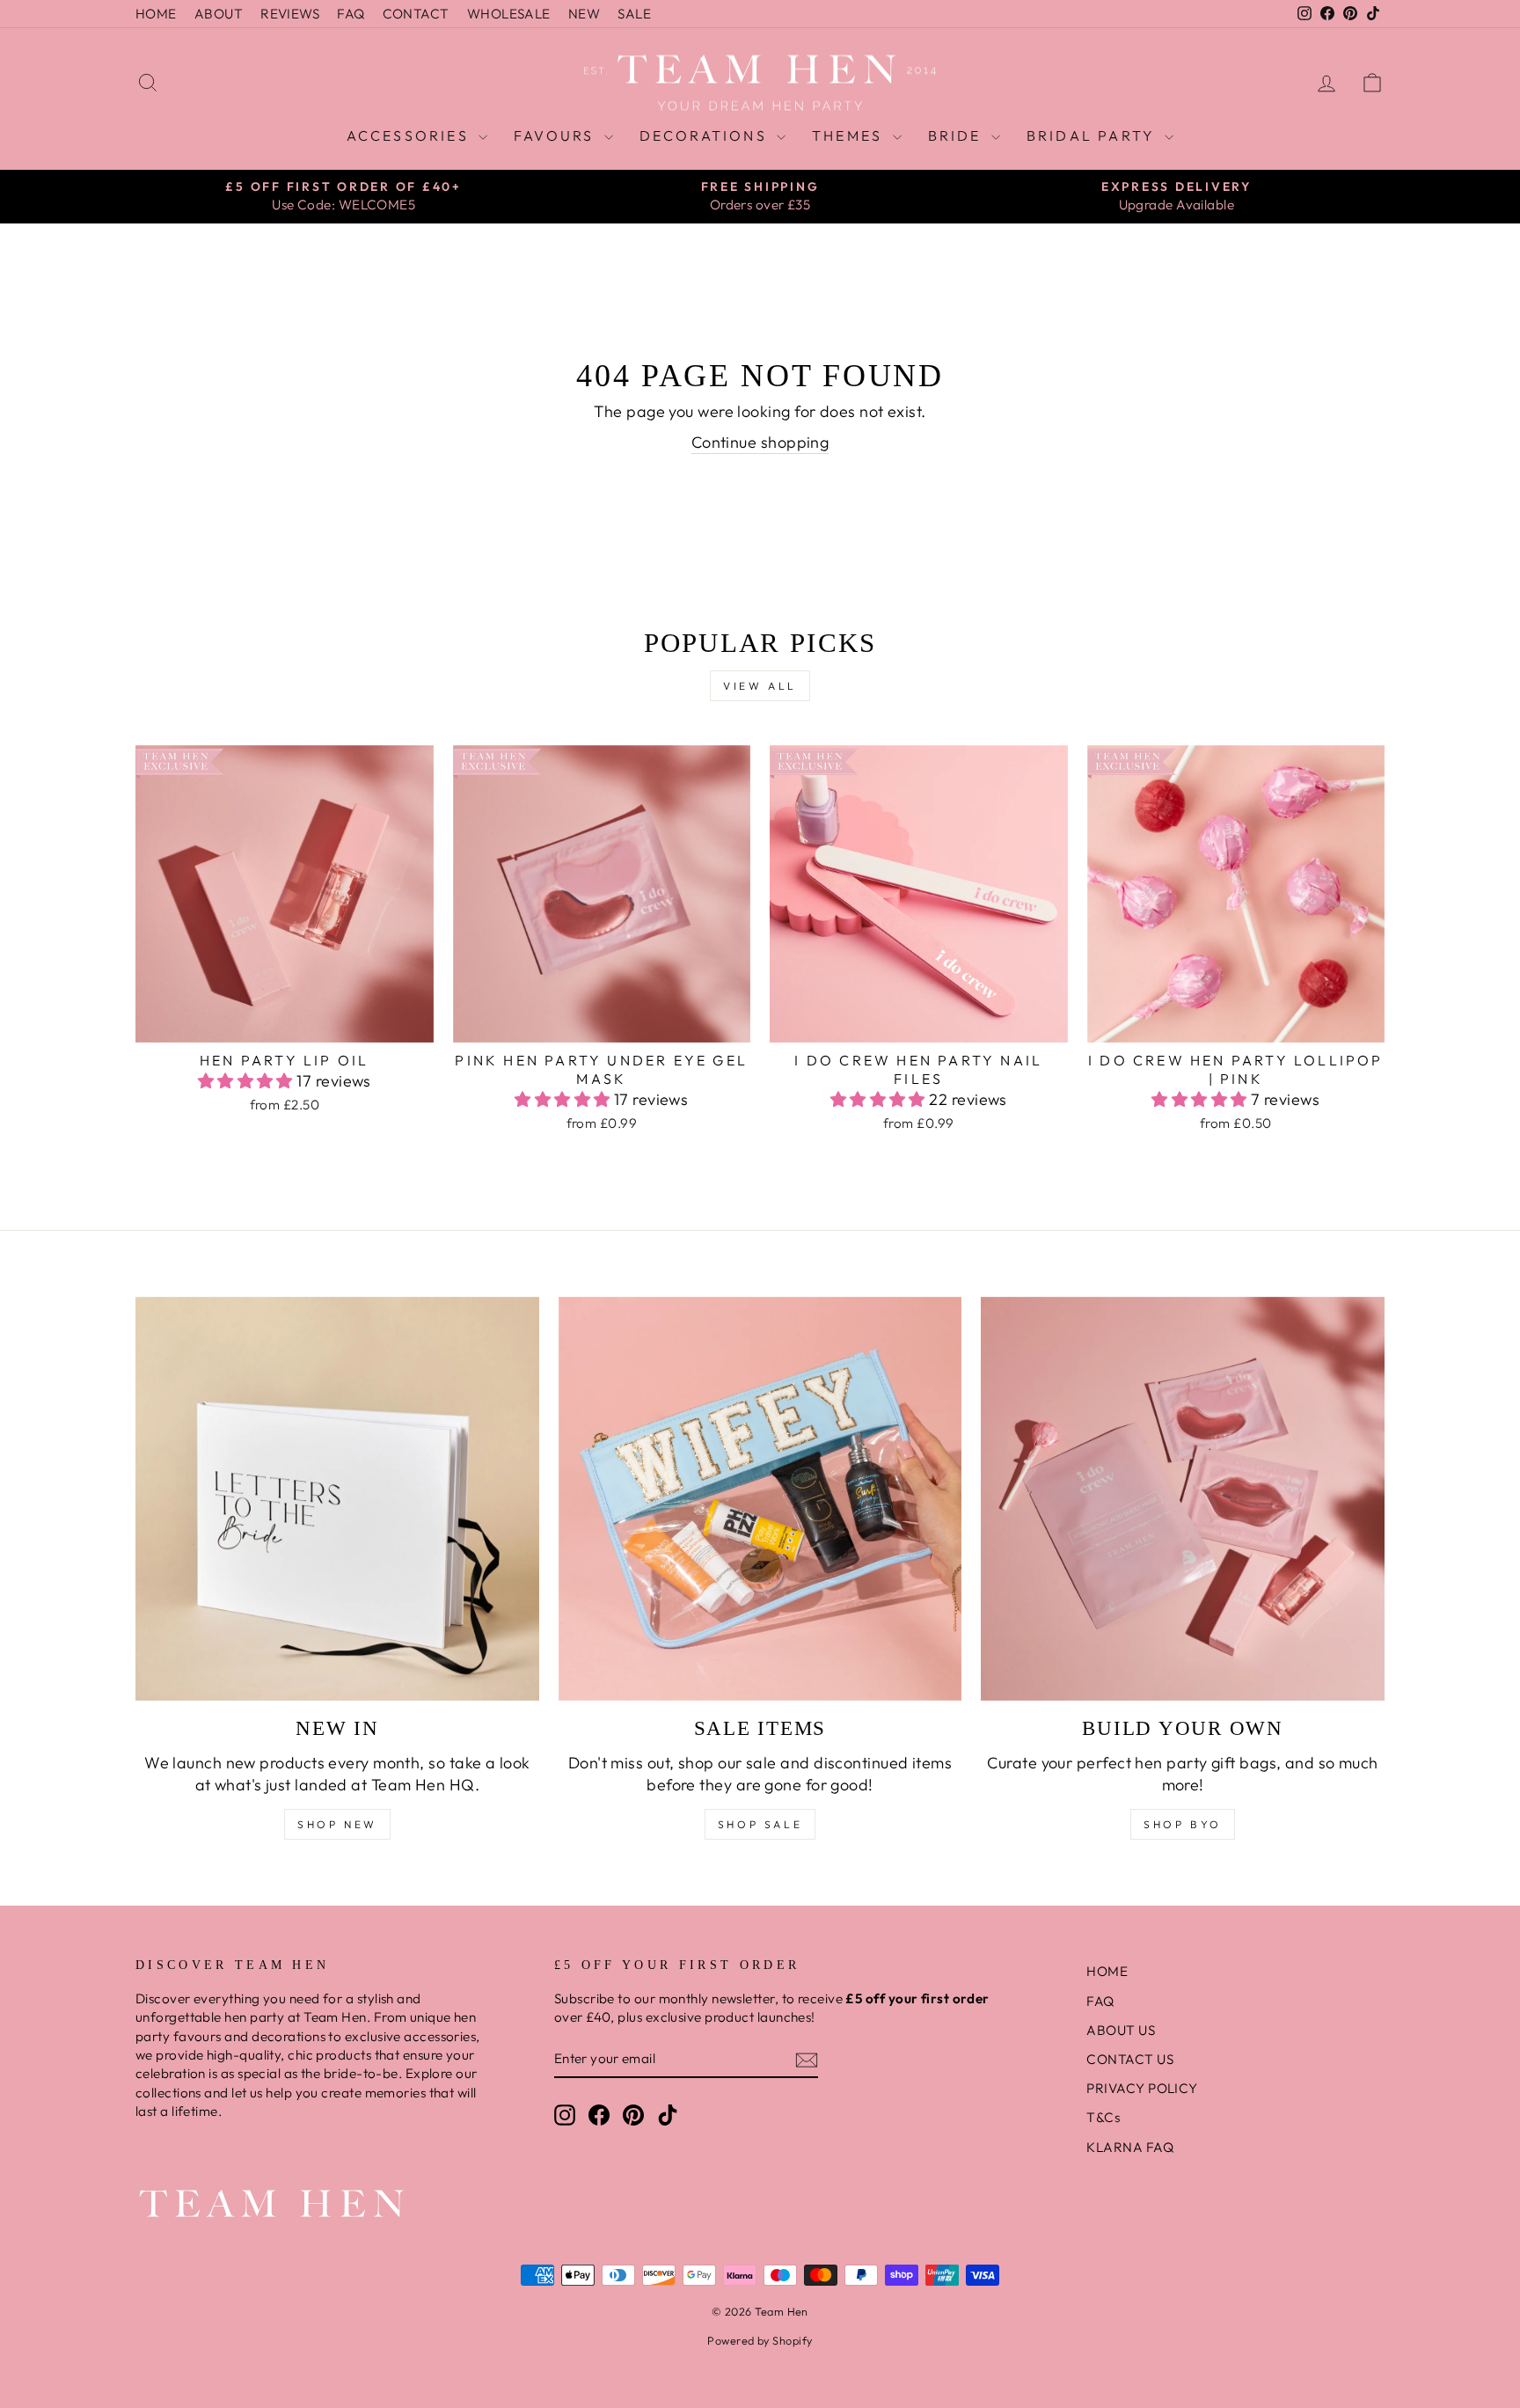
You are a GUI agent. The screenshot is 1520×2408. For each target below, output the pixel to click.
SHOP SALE (760, 1824)
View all (760, 686)
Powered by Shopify (760, 2340)
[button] (248, 1081)
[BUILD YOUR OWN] (1183, 1499)
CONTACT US (1130, 2059)
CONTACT (416, 14)
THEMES (850, 135)
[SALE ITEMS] (760, 1499)
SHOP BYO (1183, 1824)
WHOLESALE (509, 14)
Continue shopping (760, 442)
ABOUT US (1121, 2030)
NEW (584, 14)
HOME (156, 14)
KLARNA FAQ (1130, 2147)
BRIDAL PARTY (1094, 135)
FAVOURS (557, 135)
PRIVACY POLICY (1142, 2088)
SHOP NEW (337, 1824)
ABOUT (219, 14)
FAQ (351, 14)
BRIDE (957, 135)
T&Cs (1103, 2117)
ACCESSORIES (410, 135)
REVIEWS (290, 14)
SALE (634, 14)
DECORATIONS (706, 135)
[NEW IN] (337, 1499)
